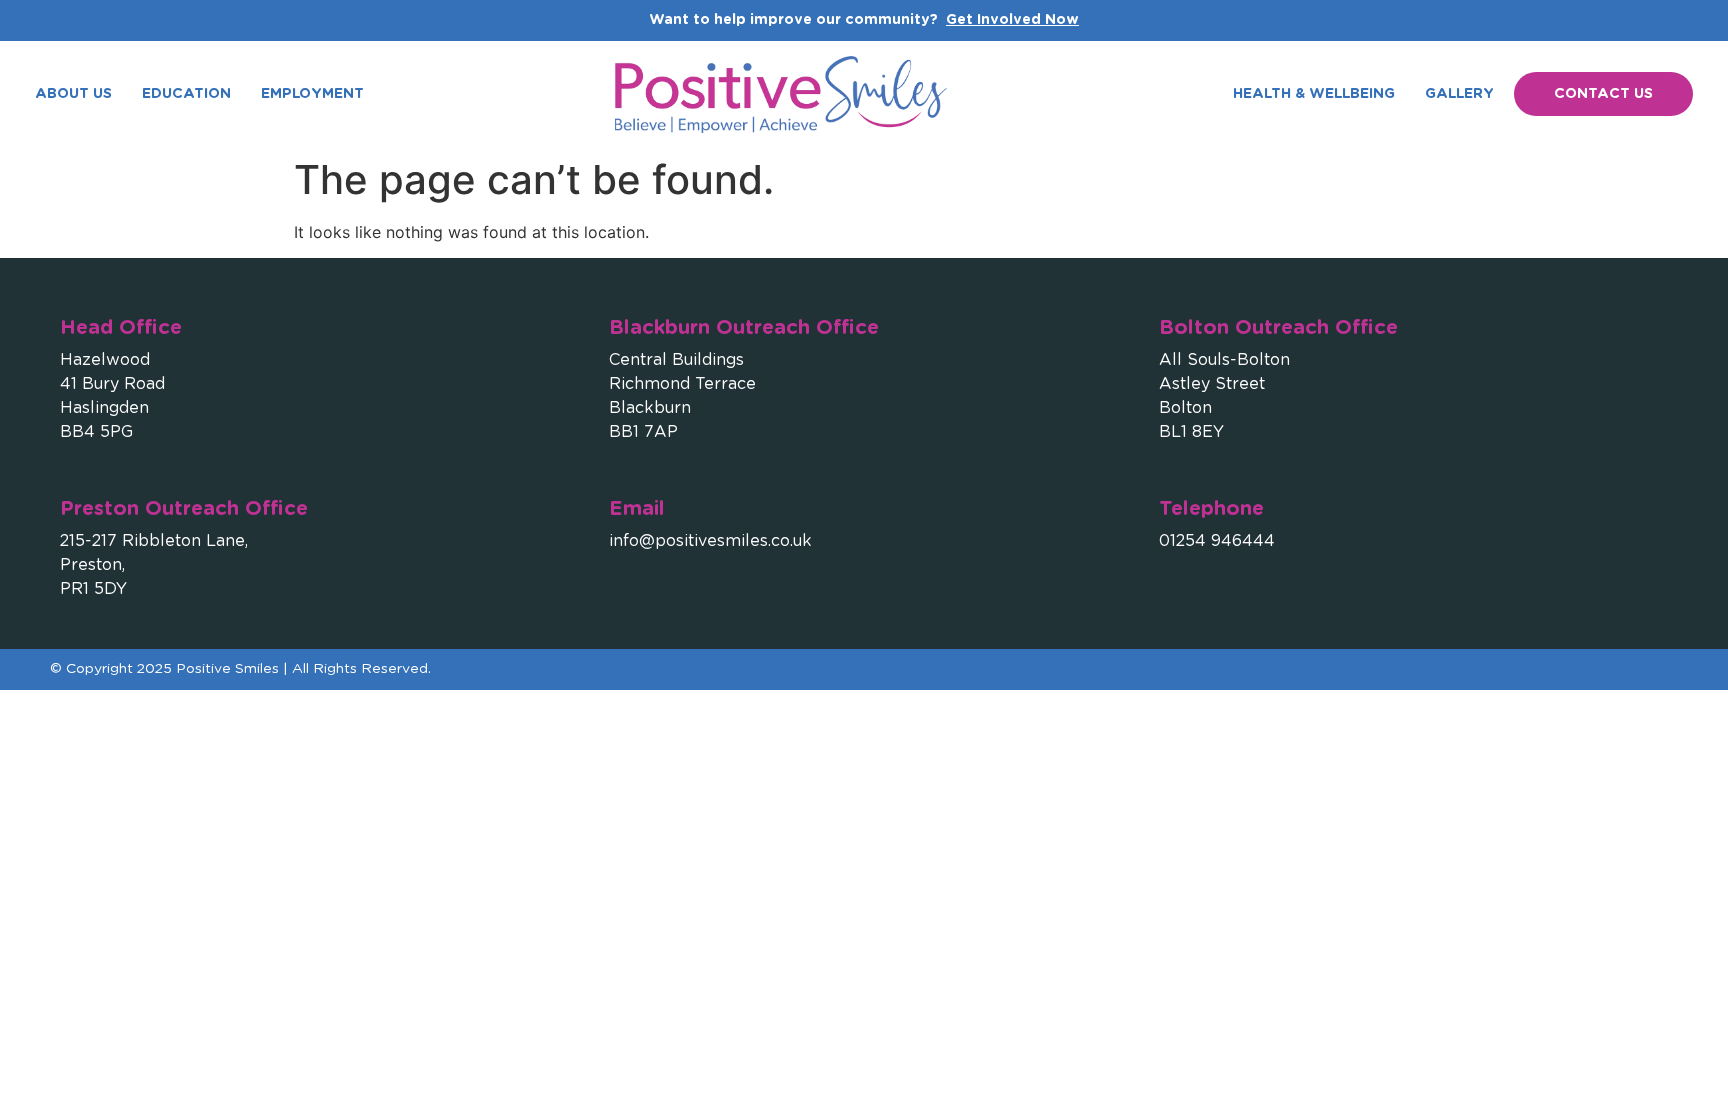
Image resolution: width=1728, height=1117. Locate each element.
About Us (73, 94)
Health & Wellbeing (1314, 94)
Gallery (1459, 94)
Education (186, 94)
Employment (312, 94)
